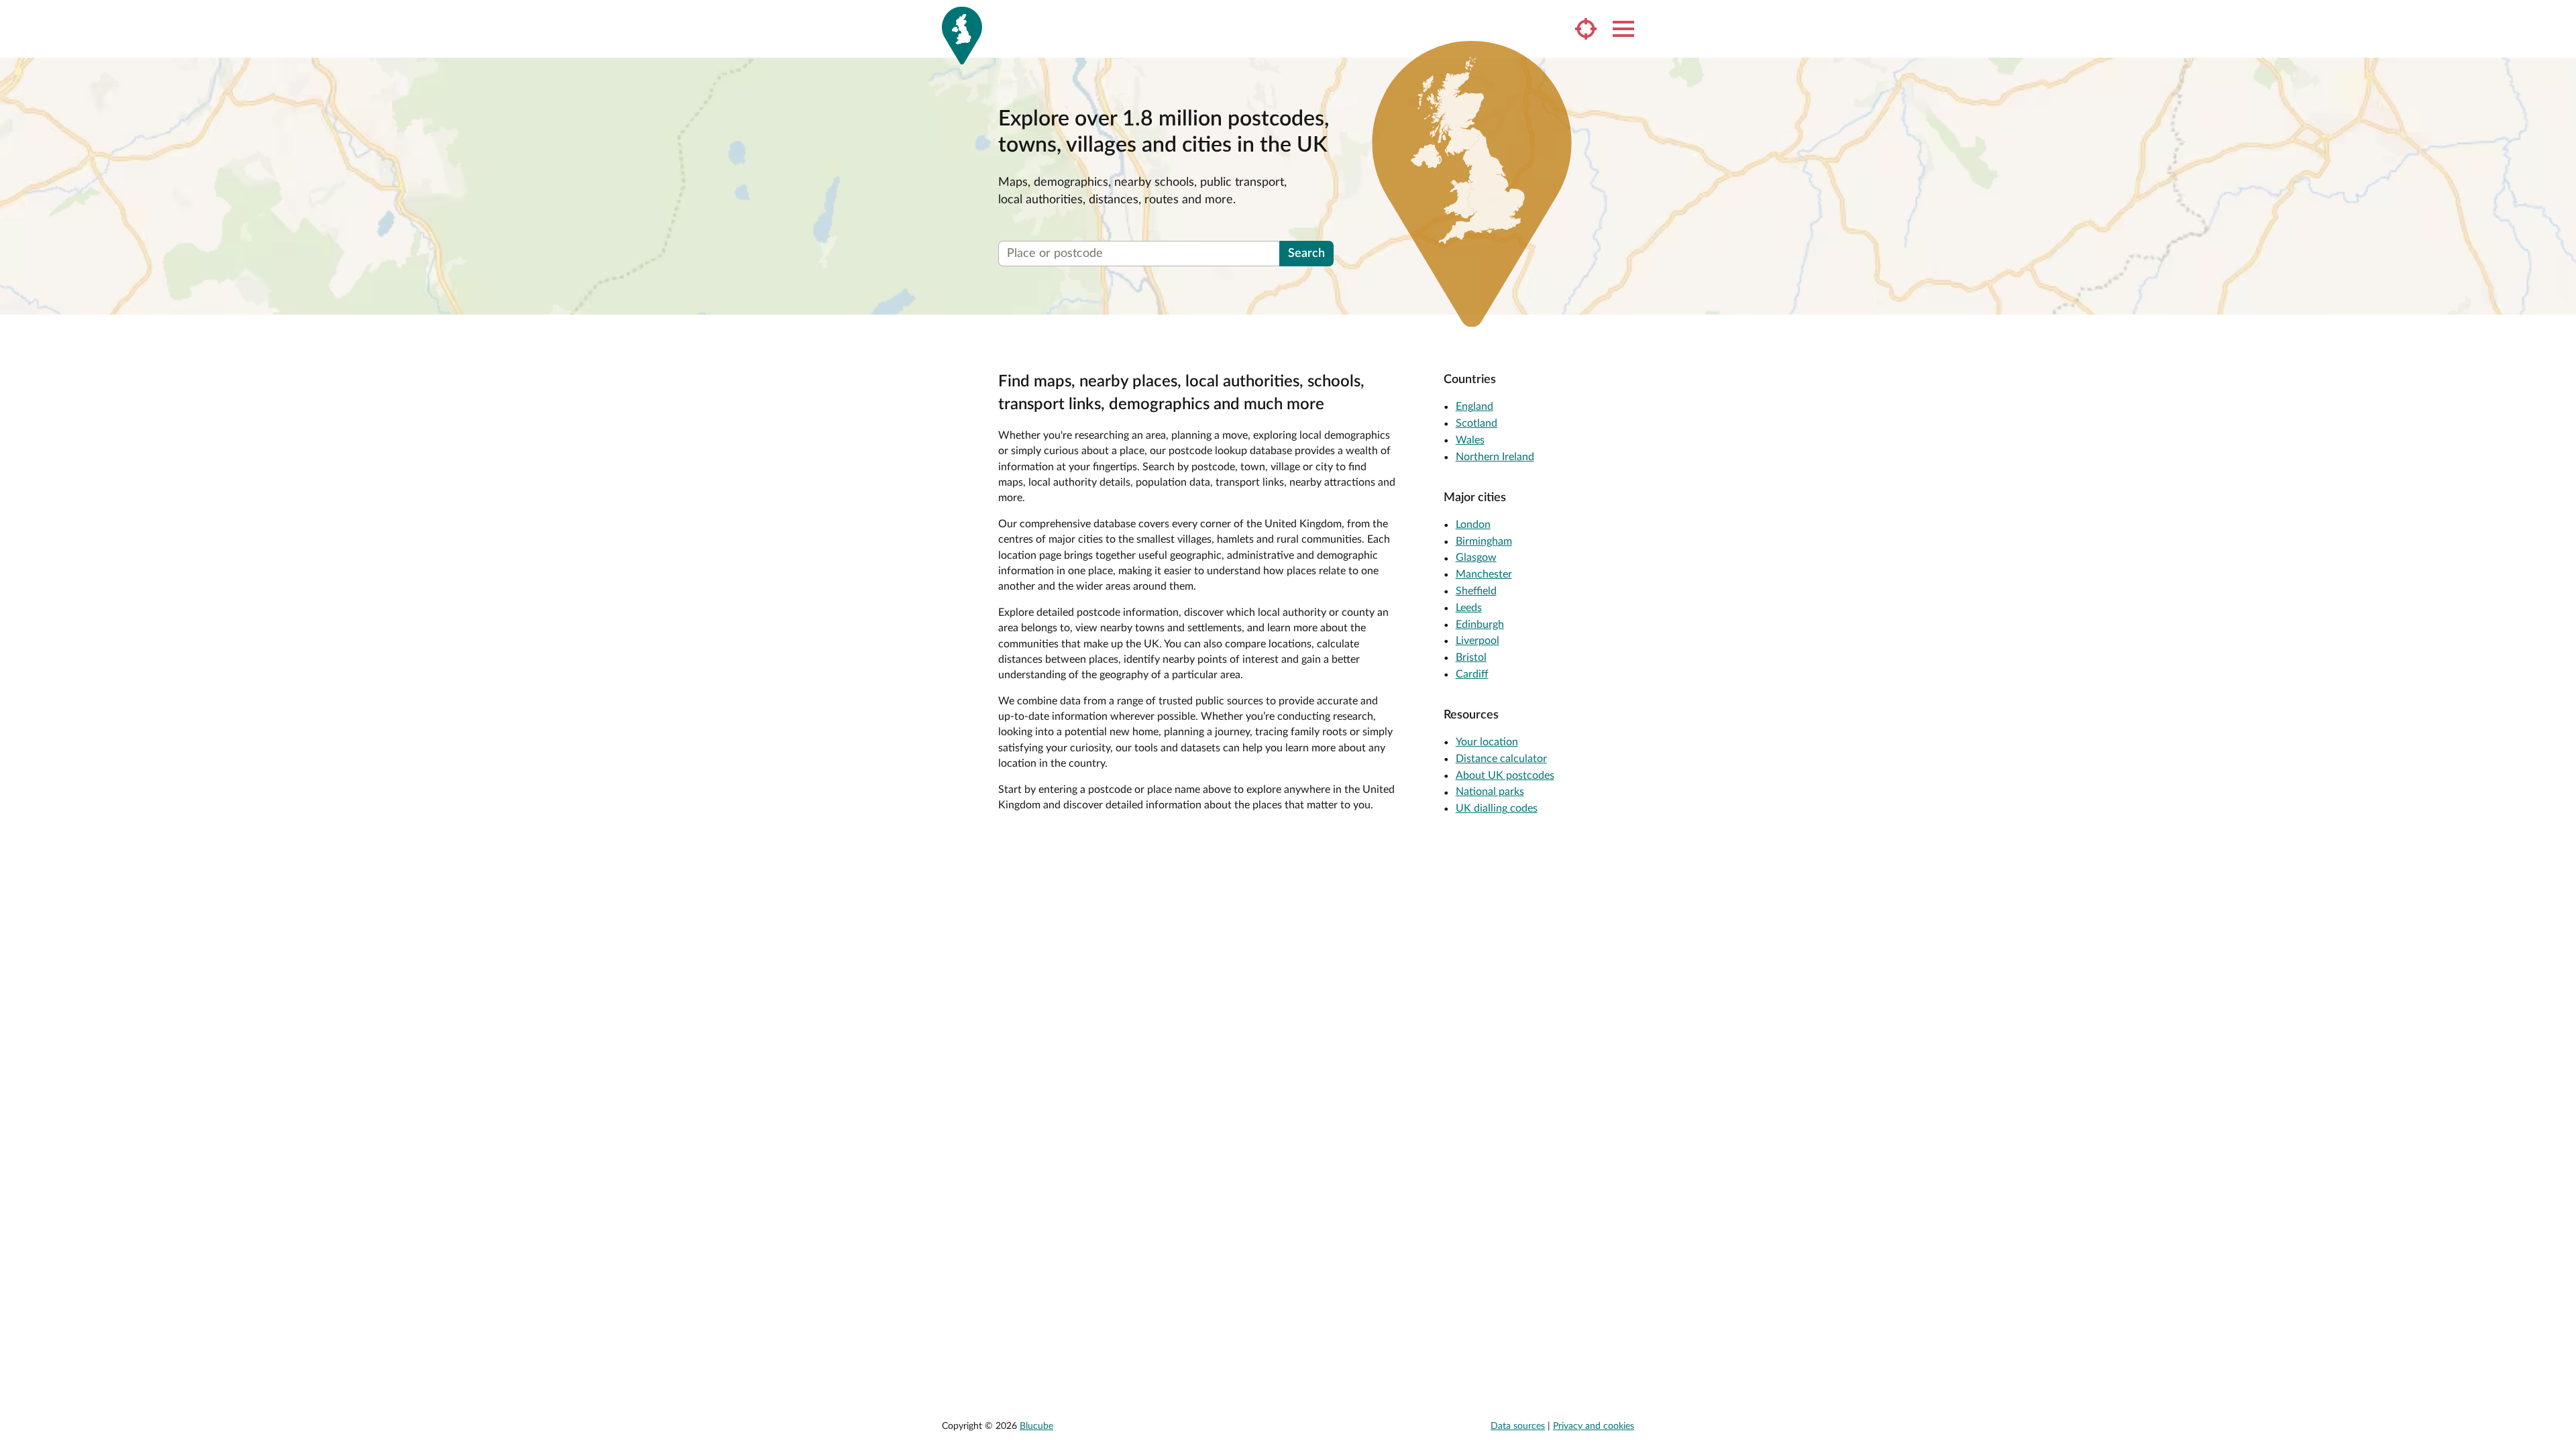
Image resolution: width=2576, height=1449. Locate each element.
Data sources (1518, 1426)
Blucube (1036, 1426)
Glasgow (1476, 557)
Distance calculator (1501, 759)
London (1473, 525)
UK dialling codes (1497, 808)
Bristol (1471, 657)
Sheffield (1476, 591)
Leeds (1469, 608)
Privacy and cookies (1594, 1426)
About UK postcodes (1505, 775)
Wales (1470, 440)
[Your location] (1586, 29)
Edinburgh (1480, 625)
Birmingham (1484, 541)
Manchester (1484, 574)
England (1474, 407)
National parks (1490, 792)
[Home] (962, 36)
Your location (1487, 742)
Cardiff (1472, 674)
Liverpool (1478, 641)
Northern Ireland (1495, 457)
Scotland (1477, 423)
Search (1306, 254)
